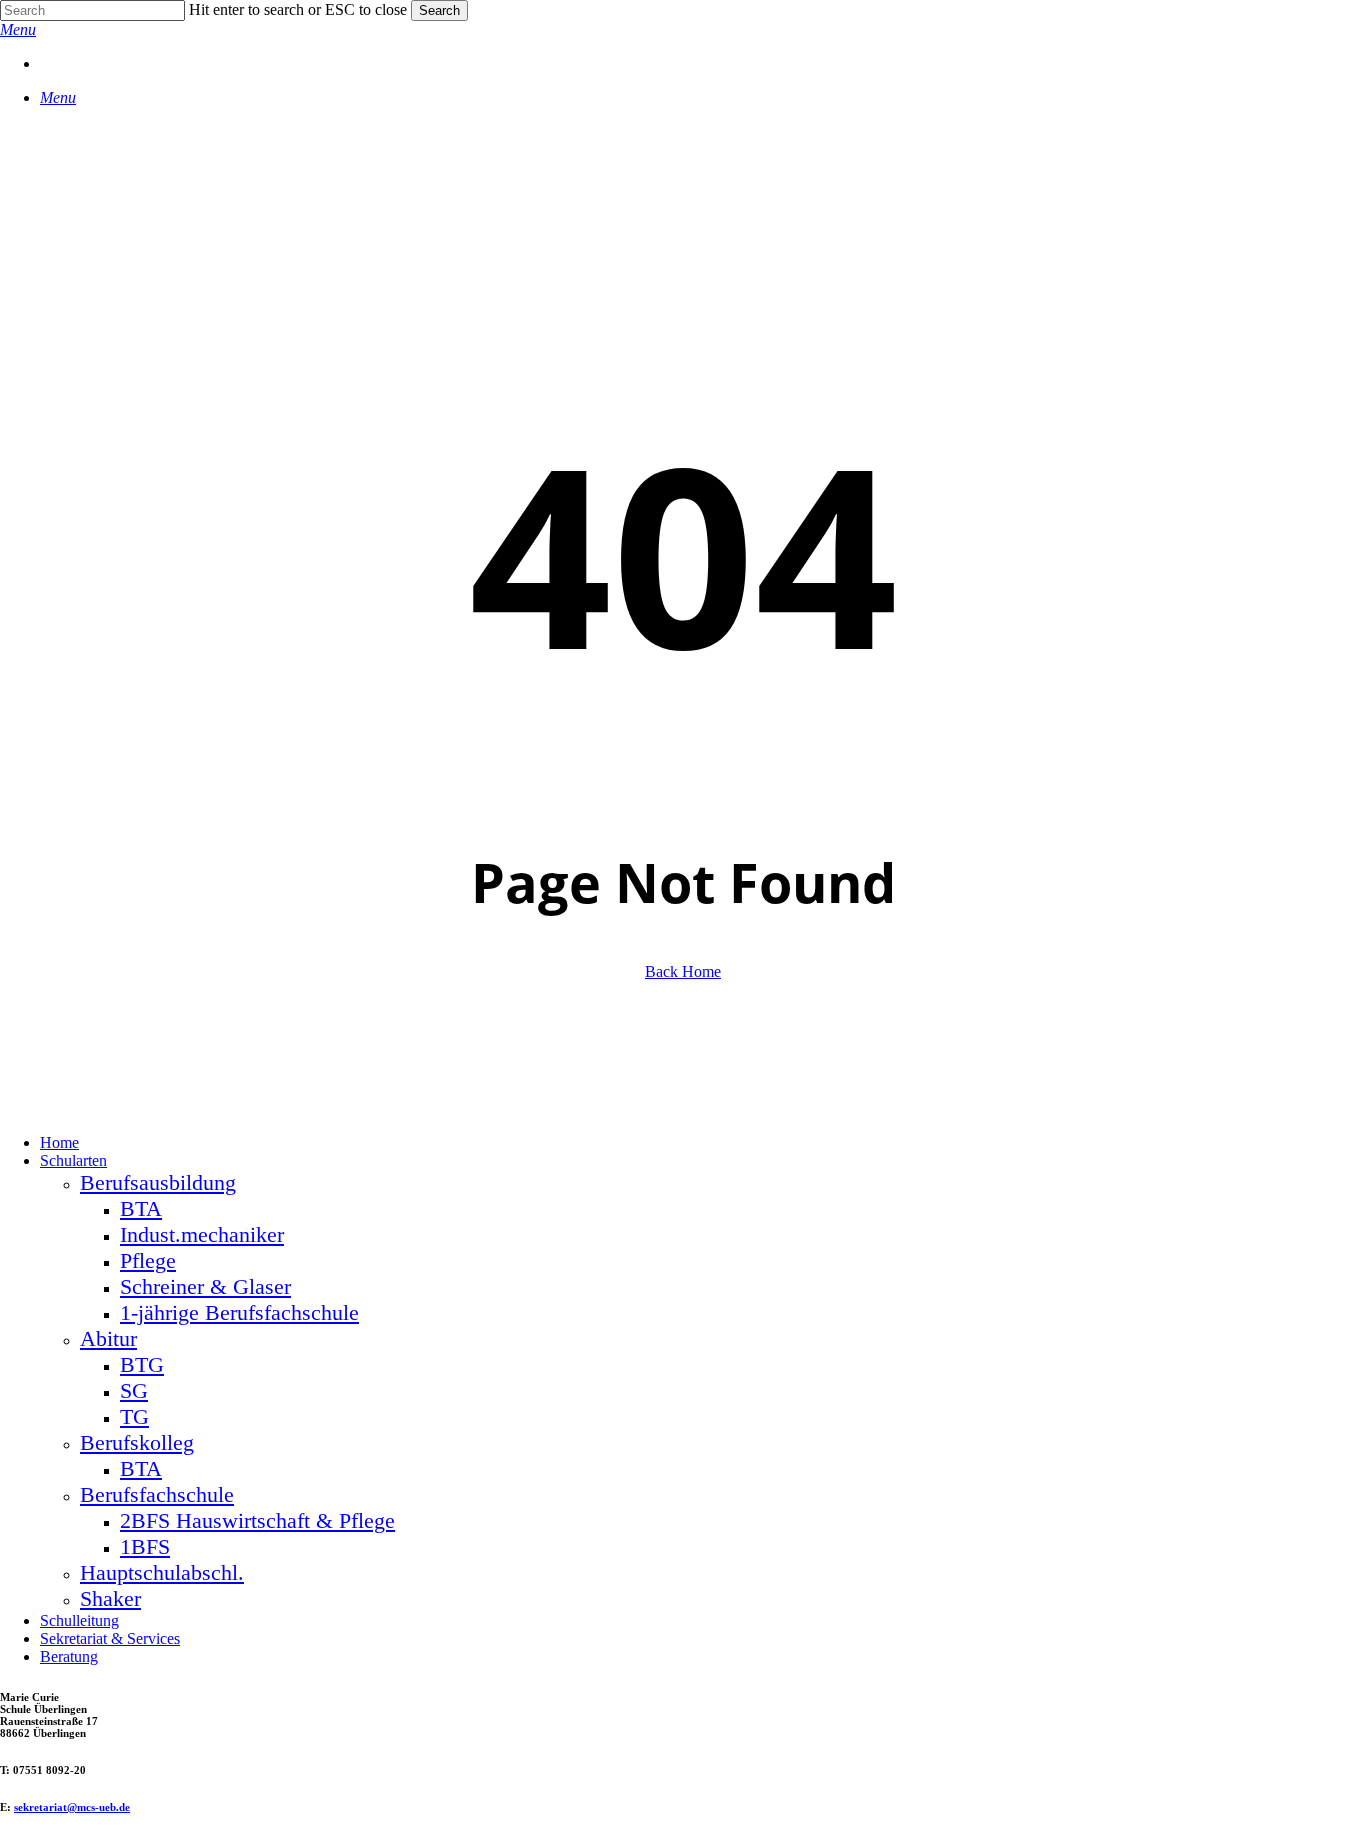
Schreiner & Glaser (205, 1286)
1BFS (145, 1546)
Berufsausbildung (158, 1182)
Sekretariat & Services (110, 1638)
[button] (18, 29)
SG (134, 1390)
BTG (142, 1364)
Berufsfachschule (157, 1494)
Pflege (148, 1260)
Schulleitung (79, 1620)
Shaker (110, 1598)
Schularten (73, 1160)
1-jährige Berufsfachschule (239, 1312)
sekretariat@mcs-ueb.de (72, 1807)
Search (439, 10)
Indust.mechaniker (202, 1234)
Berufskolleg (137, 1442)
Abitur (108, 1338)
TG (134, 1416)
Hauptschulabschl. (162, 1572)
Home (59, 1142)
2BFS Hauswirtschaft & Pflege (257, 1520)
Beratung (69, 1656)
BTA (141, 1208)
